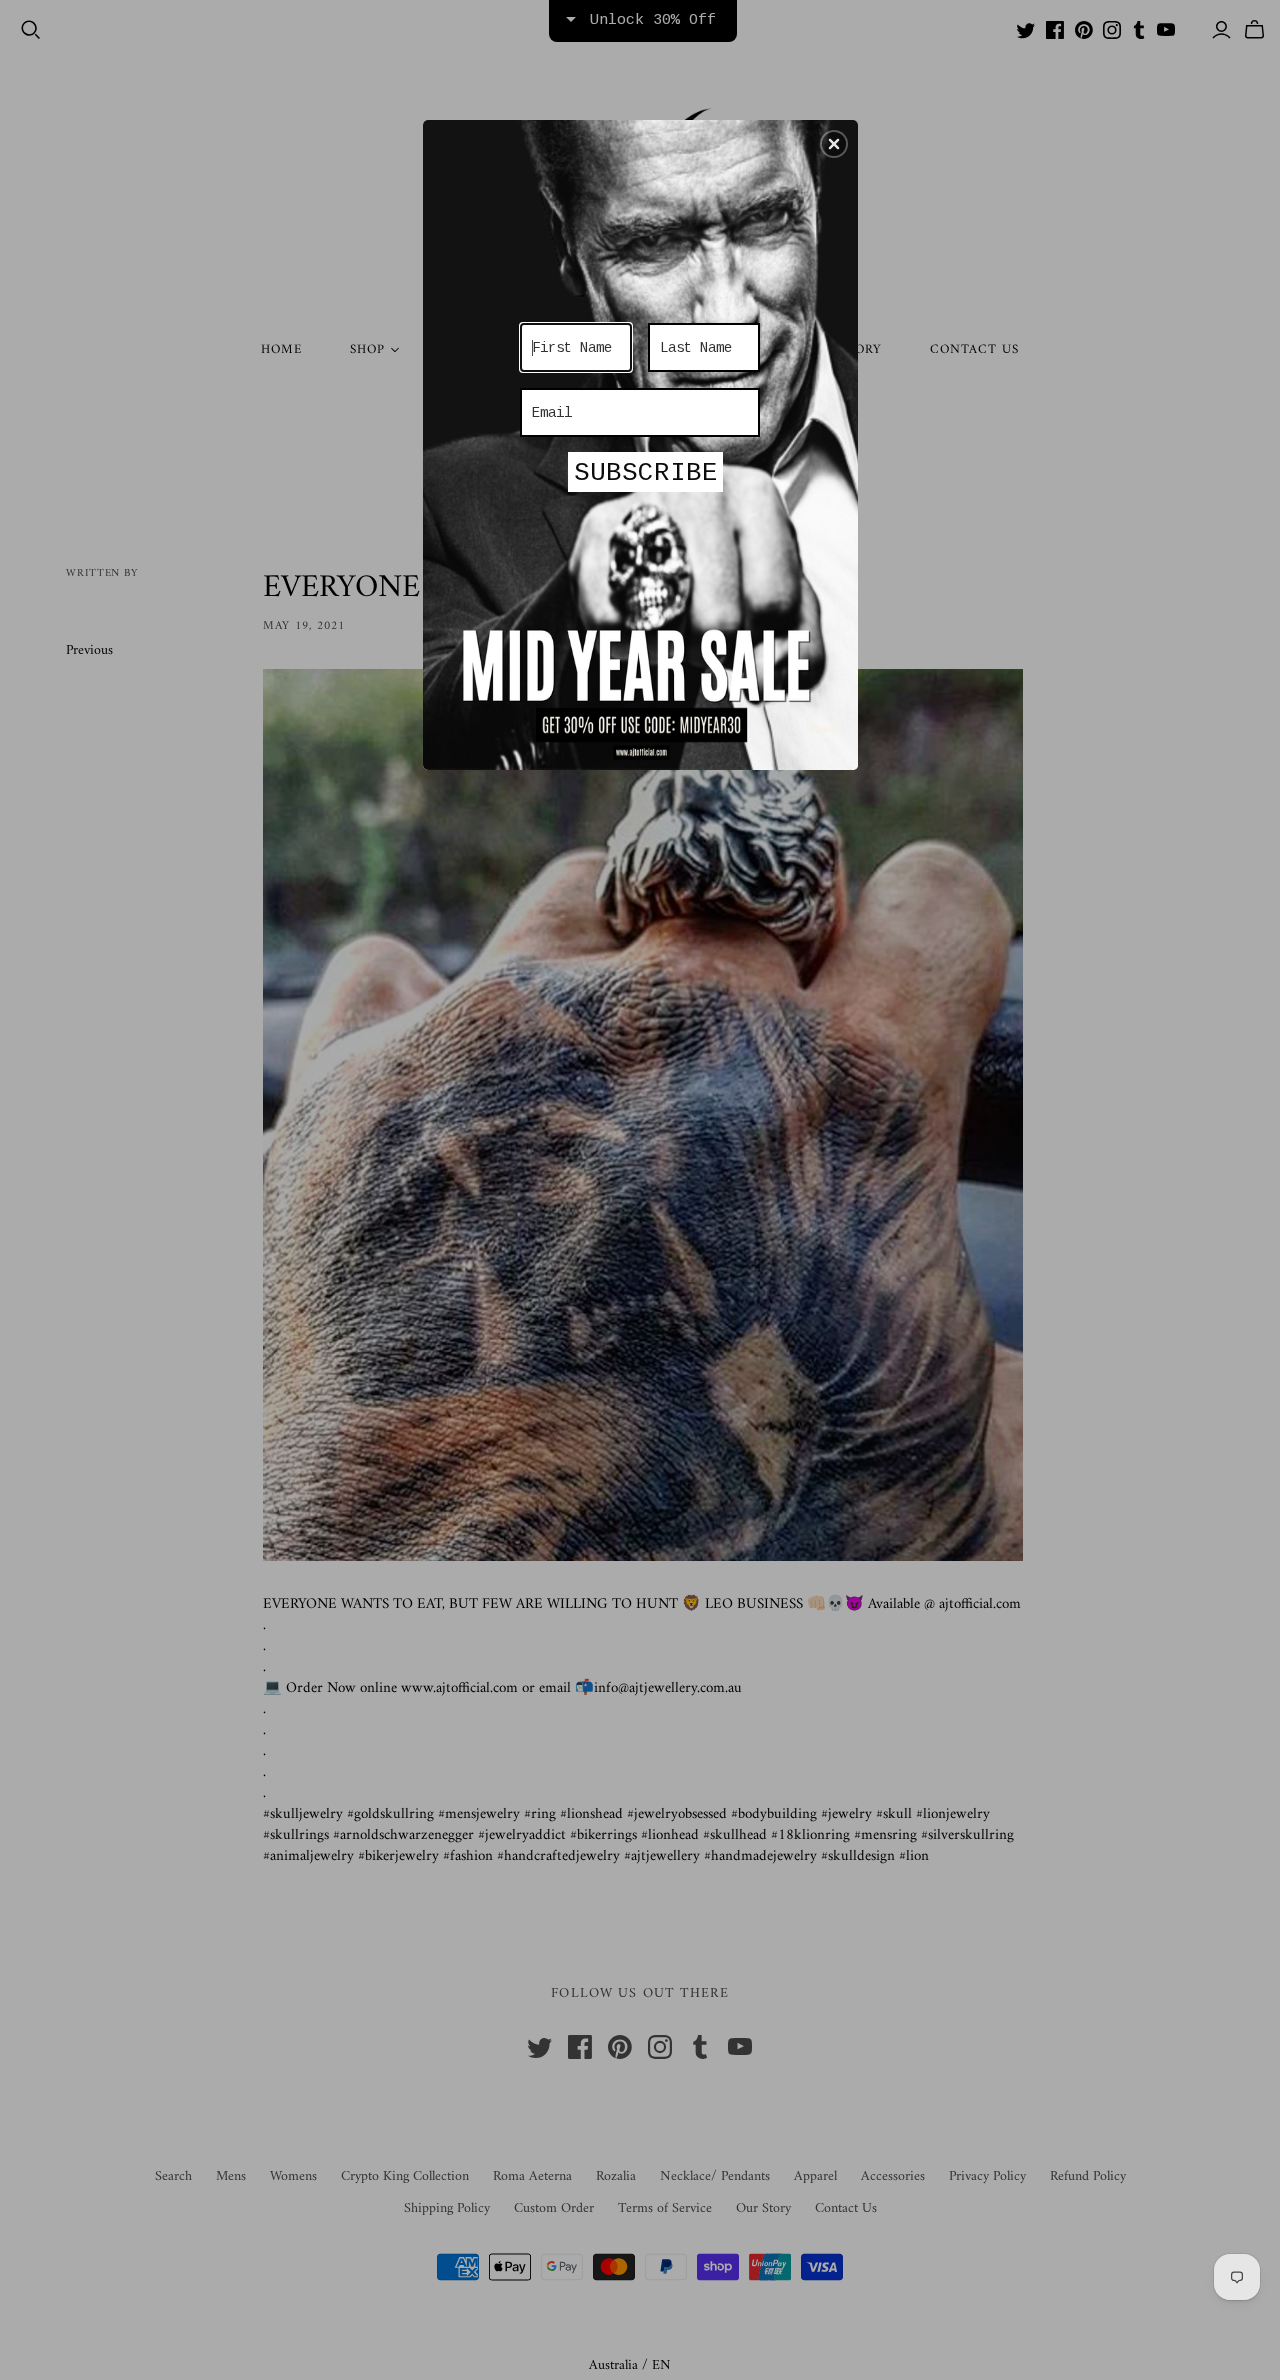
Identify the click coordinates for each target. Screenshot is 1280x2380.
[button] (834, 144)
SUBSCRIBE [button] (646, 473)
